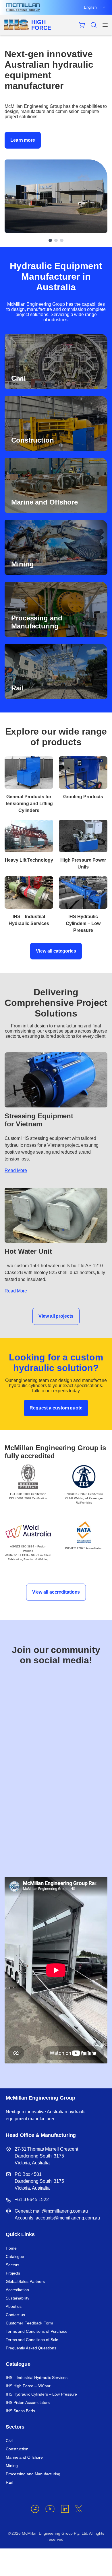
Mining (12, 2466)
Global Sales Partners (25, 2281)
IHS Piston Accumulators (28, 2402)
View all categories (56, 951)
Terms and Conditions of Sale (32, 2340)
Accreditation (17, 2290)
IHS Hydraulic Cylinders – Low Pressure (41, 2394)
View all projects (56, 1316)
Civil (9, 2441)
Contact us (15, 2315)
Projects (13, 2273)
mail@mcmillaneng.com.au (60, 2211)
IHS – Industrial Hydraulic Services (37, 2378)
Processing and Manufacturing (33, 2474)
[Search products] (94, 25)
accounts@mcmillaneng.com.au (68, 2218)
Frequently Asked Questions (31, 2348)
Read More (16, 1170)
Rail (9, 2482)
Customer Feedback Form (29, 2323)
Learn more (23, 140)
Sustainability (18, 2298)
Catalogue (15, 2256)
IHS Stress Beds (20, 2411)
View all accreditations (56, 1592)
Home (11, 2248)
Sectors (12, 2265)
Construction (17, 2449)
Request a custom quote (56, 1408)
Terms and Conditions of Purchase (37, 2331)
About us (14, 2306)
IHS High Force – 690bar (28, 2386)
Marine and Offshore (24, 2457)
